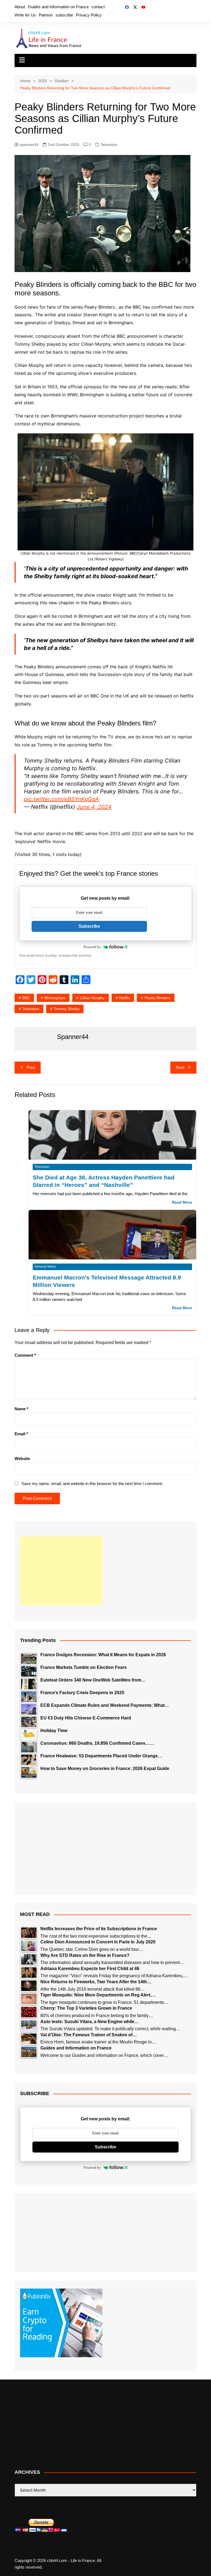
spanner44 (29, 145)
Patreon (46, 15)
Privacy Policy (89, 15)
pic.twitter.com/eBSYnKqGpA (61, 799)
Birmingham (55, 998)
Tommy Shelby (67, 1009)
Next (180, 1067)
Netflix (125, 998)
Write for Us (25, 15)
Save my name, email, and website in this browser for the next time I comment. (92, 1484)
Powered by (92, 947)
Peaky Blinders (157, 998)
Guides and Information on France (58, 7)
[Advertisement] (61, 1571)
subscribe (64, 15)
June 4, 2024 (94, 807)
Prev (31, 1067)
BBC (26, 998)
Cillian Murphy (92, 998)
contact (98, 7)
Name (21, 1409)
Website (22, 1459)
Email (21, 1434)
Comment (25, 1355)
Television (109, 145)
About (20, 7)
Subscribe (89, 926)
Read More (182, 1202)
